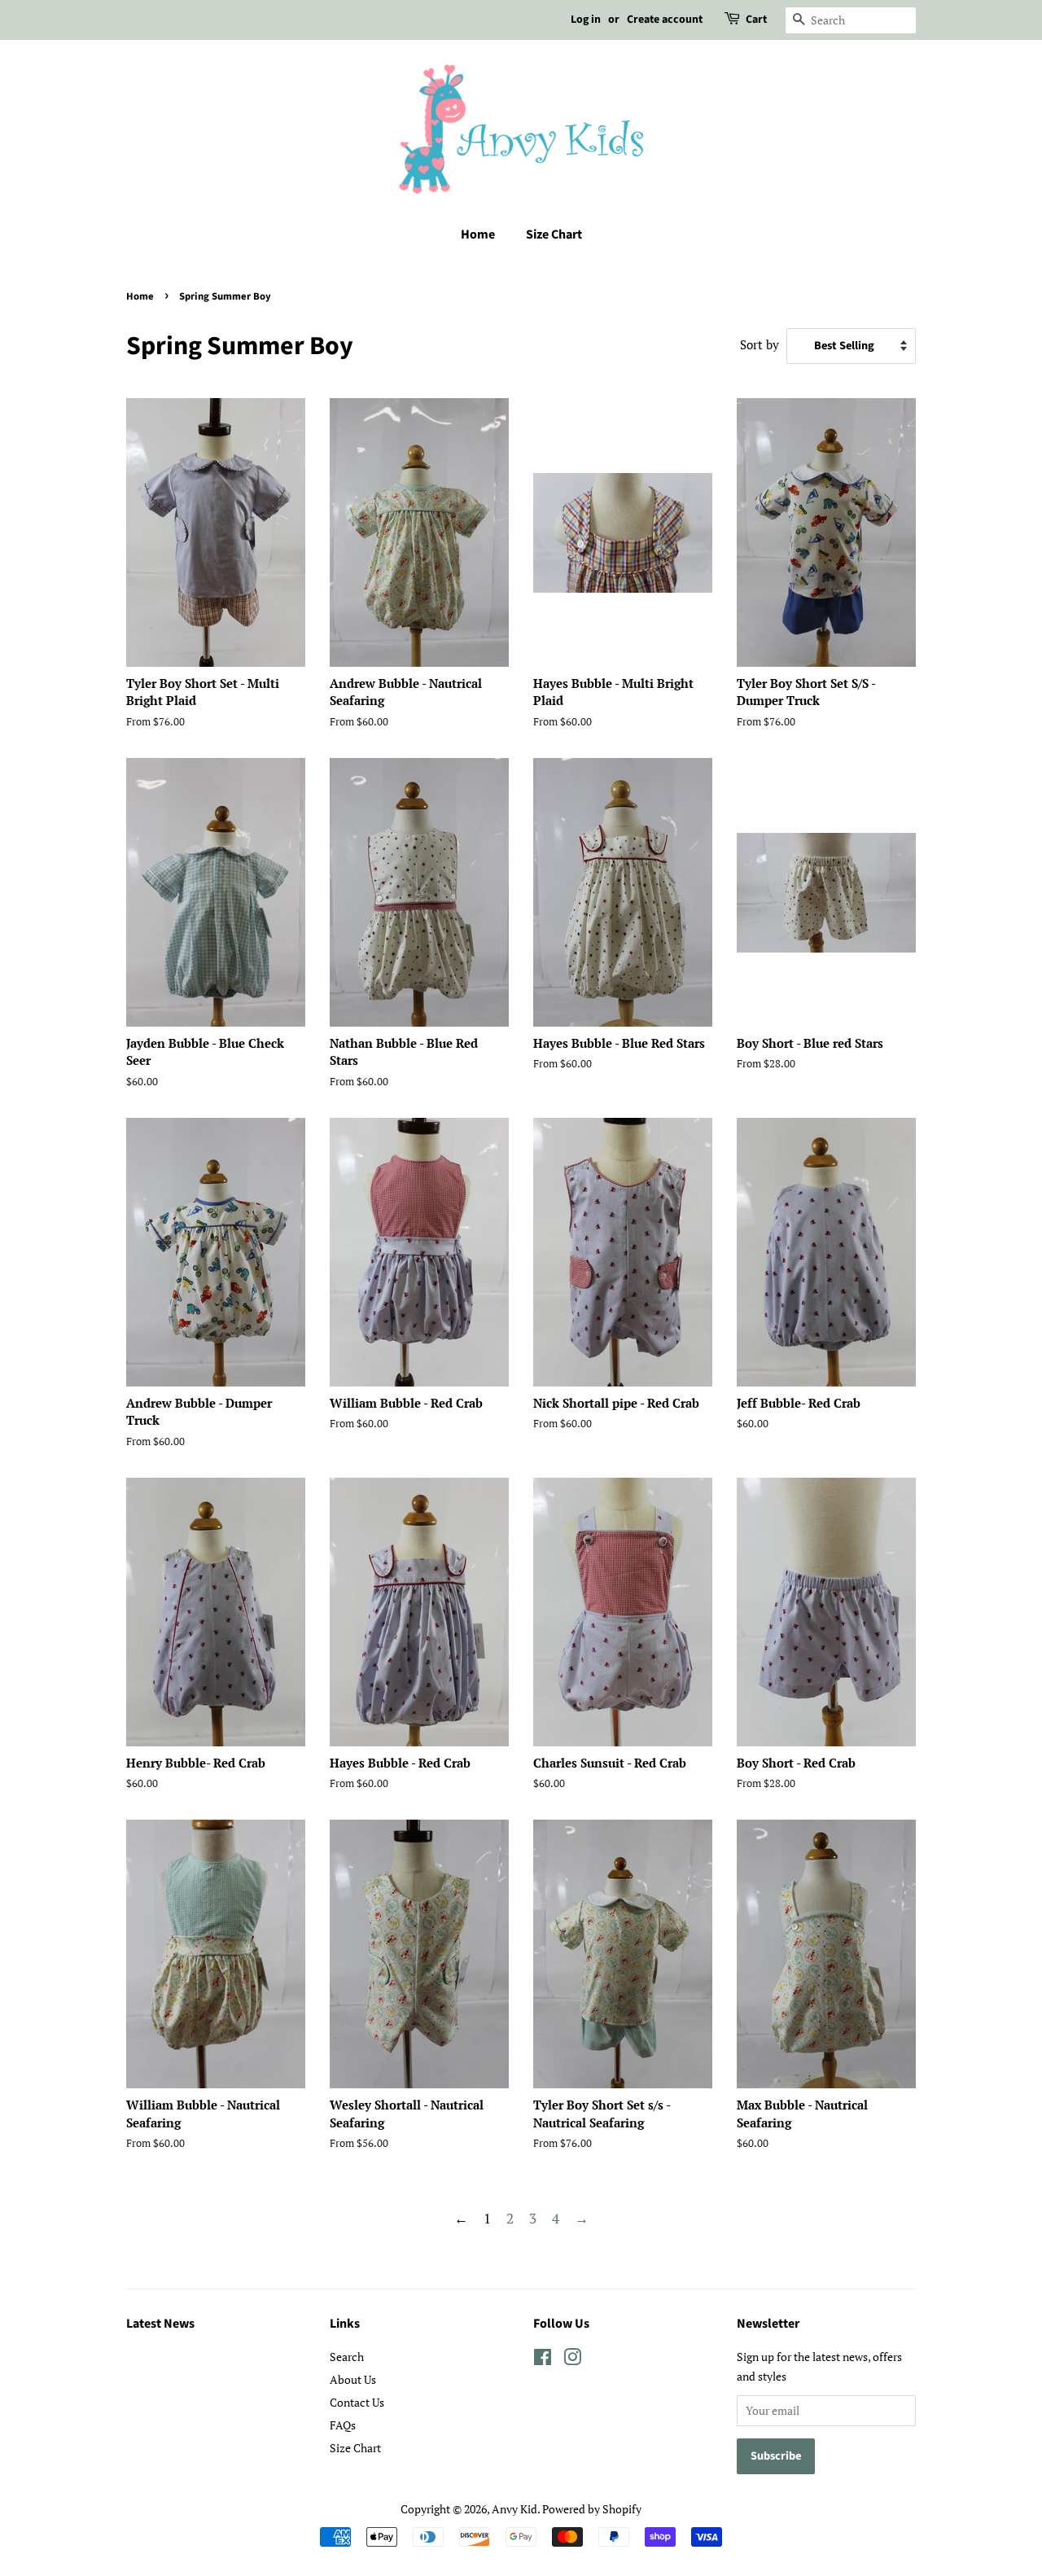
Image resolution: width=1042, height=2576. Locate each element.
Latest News (160, 2324)
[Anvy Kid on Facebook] (543, 2360)
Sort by (760, 344)
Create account (665, 20)
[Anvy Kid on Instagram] (572, 2360)
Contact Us (357, 2402)
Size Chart (554, 234)
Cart (756, 20)
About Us (353, 2379)
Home (478, 234)
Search (347, 2357)
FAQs (343, 2425)
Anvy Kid (514, 2509)
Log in (586, 20)
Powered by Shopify (592, 2509)
